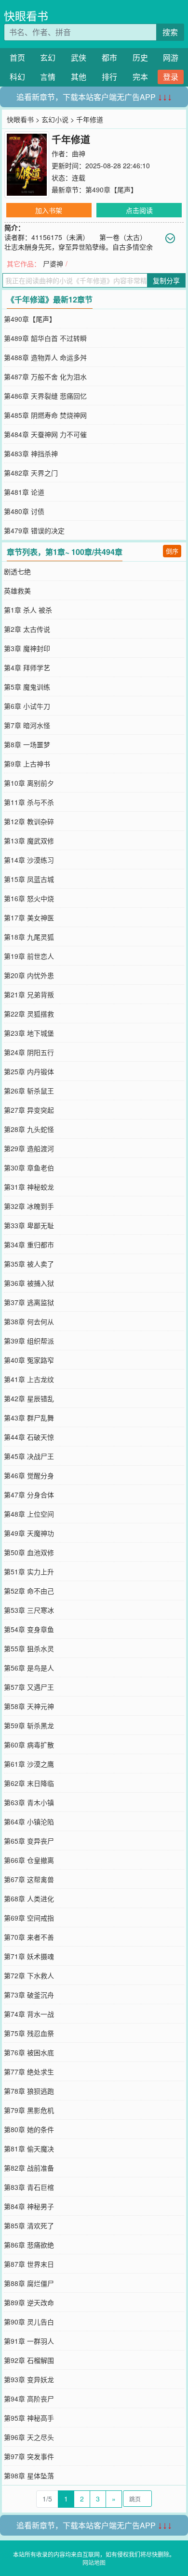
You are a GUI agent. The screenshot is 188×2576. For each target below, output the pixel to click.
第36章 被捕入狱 (29, 1283)
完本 (140, 77)
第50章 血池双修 (29, 1552)
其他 (79, 77)
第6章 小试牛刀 (27, 706)
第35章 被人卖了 (29, 1264)
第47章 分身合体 (29, 1495)
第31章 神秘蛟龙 (29, 1187)
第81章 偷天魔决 (29, 2149)
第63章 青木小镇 (29, 1802)
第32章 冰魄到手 (29, 1206)
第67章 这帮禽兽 (29, 1879)
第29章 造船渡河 (29, 1148)
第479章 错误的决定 (34, 530)
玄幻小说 (55, 119)
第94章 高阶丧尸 (29, 2399)
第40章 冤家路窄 (29, 1360)
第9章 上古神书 (27, 764)
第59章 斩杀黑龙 (29, 1725)
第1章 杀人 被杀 (28, 610)
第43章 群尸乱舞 (29, 1418)
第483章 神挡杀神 (31, 453)
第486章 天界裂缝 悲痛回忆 (45, 396)
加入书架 (49, 210)
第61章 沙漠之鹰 (29, 1764)
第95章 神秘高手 (29, 2418)
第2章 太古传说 (27, 629)
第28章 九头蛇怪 (29, 1129)
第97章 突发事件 (29, 2456)
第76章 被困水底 (29, 2052)
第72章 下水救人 (29, 1975)
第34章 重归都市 (29, 1244)
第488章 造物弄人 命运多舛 (45, 357)
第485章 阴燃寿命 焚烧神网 (45, 415)
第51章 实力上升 (29, 1571)
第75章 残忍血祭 (29, 2033)
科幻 (17, 77)
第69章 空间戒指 (29, 1918)
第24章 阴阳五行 (29, 1052)
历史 (140, 57)
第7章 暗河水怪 (27, 725)
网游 (171, 57)
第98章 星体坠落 (29, 2475)
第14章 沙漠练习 (29, 860)
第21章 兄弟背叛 (29, 994)
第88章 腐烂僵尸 (29, 2283)
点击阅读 (139, 210)
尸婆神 (53, 264)
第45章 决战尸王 (29, 1456)
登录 (171, 77)
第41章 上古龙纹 (29, 1379)
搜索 (170, 32)
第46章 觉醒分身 (29, 1475)
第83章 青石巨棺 (29, 2187)
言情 (48, 77)
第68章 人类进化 (29, 1898)
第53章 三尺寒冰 (29, 1610)
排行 (109, 77)
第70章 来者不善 (29, 1937)
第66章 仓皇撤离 (29, 1860)
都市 (109, 57)
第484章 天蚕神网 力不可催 (45, 434)
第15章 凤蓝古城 (29, 879)
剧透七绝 (17, 571)
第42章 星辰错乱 (29, 1398)
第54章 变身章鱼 (29, 1629)
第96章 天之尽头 (29, 2437)
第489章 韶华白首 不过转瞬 (45, 338)
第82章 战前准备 (29, 2168)
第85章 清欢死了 (29, 2225)
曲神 (79, 153)
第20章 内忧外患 (29, 975)
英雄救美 (17, 591)
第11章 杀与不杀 (29, 802)
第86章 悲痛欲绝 (29, 2245)
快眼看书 (26, 16)
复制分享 (166, 280)
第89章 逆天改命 (29, 2302)
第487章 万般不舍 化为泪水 (45, 377)
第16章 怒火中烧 (29, 898)
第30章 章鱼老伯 (29, 1168)
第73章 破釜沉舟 (29, 1995)
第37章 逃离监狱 (29, 1302)
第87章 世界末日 (29, 2264)
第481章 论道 (24, 492)
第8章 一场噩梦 (27, 744)
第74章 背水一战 (29, 2014)
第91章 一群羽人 (29, 2341)
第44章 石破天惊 (29, 1437)
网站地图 (94, 2562)
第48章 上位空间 (29, 1514)
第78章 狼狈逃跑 (29, 2091)
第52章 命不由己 (29, 1591)
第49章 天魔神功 (29, 1533)
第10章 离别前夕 (29, 783)
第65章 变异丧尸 (29, 1841)
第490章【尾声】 (111, 189)
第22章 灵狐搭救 (29, 1014)
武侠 (79, 57)
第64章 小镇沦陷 (29, 1822)
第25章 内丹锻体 (29, 1071)
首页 (17, 57)
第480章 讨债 (24, 511)
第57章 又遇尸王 (29, 1687)
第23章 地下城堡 (29, 1033)
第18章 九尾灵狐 (29, 937)
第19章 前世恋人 (29, 956)
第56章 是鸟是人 (29, 1668)
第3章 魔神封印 (27, 648)
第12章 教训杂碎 (29, 821)
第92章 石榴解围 (29, 2360)
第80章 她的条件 (29, 2129)
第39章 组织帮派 (29, 1341)
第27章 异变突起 (29, 1110)
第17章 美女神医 (29, 917)
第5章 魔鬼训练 (27, 687)
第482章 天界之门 (31, 473)
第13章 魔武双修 (29, 841)
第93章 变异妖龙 (29, 2379)
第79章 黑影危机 (29, 2110)
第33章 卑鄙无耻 (29, 1225)
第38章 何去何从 (29, 1321)
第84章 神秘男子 (29, 2206)
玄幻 (48, 57)
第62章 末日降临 (29, 1783)
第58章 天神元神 (29, 1706)
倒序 (172, 551)
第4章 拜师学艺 (27, 667)
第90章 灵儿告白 (29, 2322)
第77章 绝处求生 (29, 2072)
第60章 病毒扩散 (29, 1745)
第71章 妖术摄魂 (29, 1956)
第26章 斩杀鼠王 (29, 1091)
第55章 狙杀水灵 (29, 1648)
